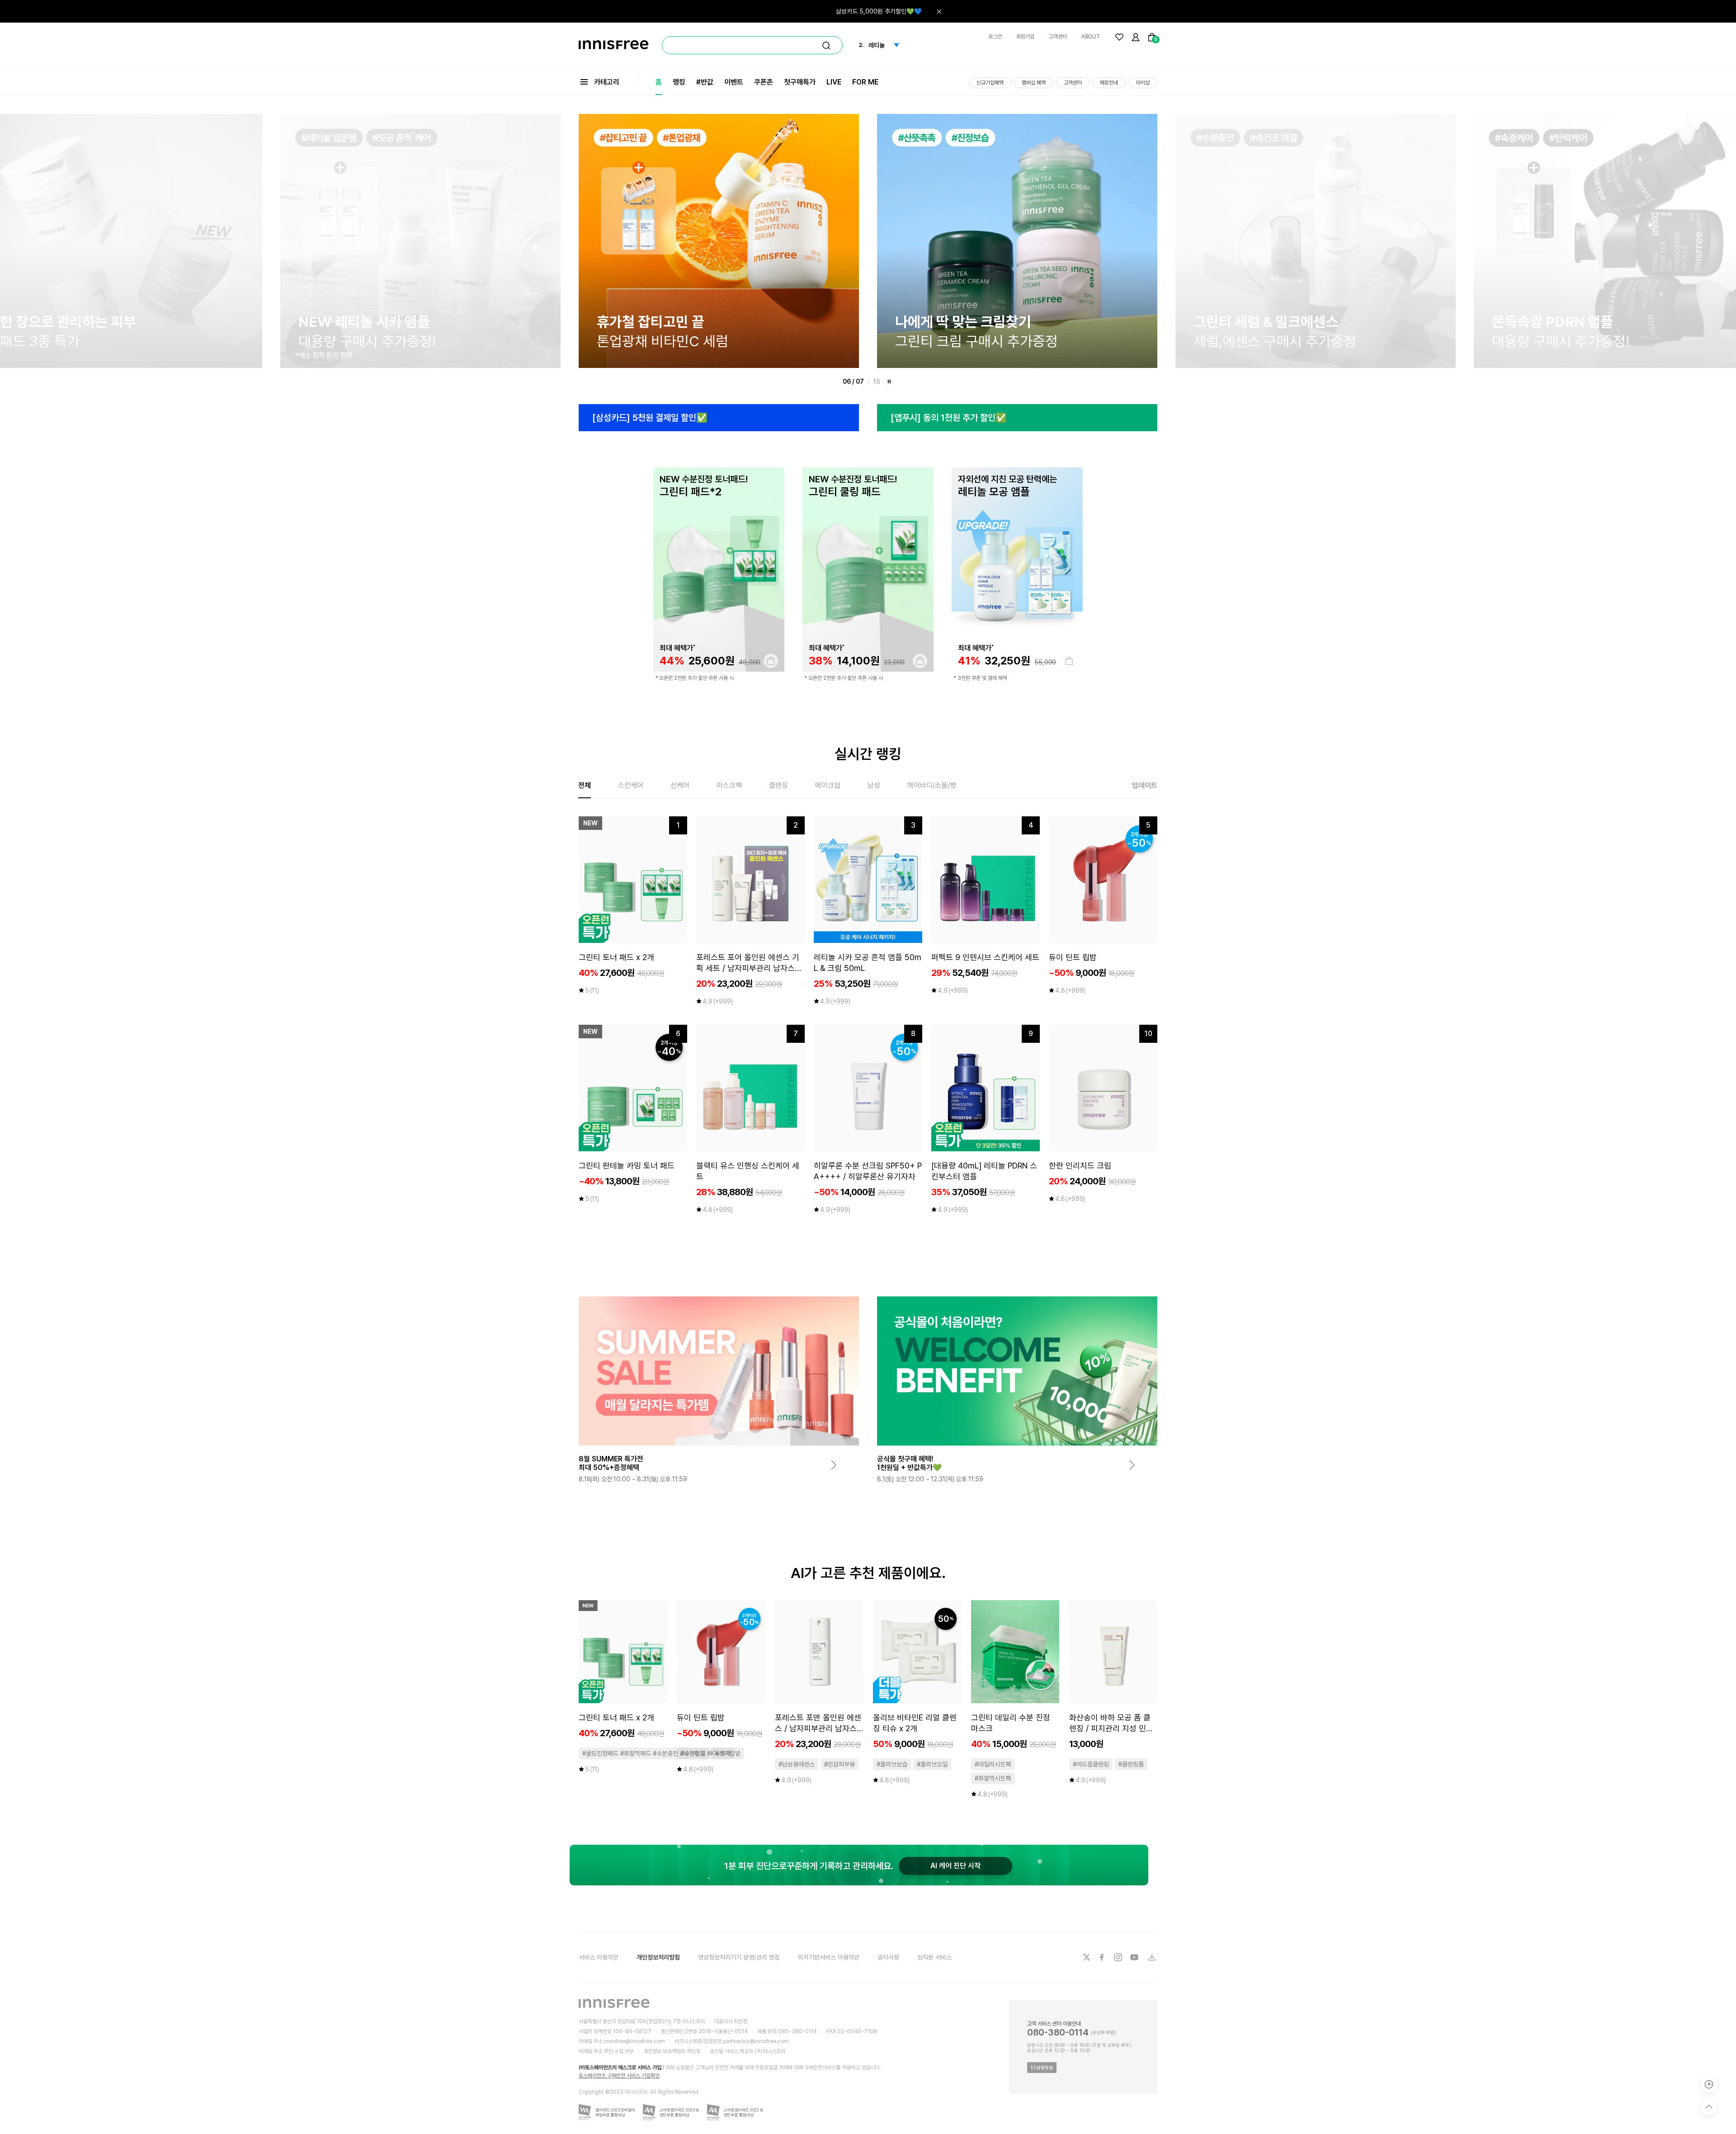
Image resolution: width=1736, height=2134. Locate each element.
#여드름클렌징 (1091, 1764)
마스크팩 (729, 785)
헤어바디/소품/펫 (932, 785)
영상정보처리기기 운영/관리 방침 (739, 1957)
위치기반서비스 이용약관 (829, 1957)
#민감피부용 (840, 1764)
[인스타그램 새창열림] (1119, 1957)
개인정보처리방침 (658, 1957)
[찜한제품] (1119, 37)
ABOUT (1091, 37)
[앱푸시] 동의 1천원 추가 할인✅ (949, 418)
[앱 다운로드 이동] (1151, 1957)
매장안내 (1109, 83)
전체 (585, 785)
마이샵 (1143, 83)
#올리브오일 (932, 1764)
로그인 (995, 37)
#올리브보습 (892, 1764)
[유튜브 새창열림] (1135, 1957)
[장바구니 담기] (771, 661)
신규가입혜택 (990, 83)
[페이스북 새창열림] (1103, 1957)
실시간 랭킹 (868, 754)
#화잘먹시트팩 (993, 1778)
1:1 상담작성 (1042, 2068)
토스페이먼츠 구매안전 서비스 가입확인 (619, 2076)
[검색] (826, 46)
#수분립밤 (693, 1753)
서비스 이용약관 (599, 1957)
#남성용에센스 (797, 1764)
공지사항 (888, 1957)
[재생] (889, 382)
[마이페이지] (1136, 37)
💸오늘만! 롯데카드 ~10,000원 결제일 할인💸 (862, 7)
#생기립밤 (728, 1753)
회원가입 (1025, 37)
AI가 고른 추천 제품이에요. (868, 1573)
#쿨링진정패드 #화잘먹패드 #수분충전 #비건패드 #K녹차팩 (656, 1753)
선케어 (680, 785)
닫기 (939, 11)
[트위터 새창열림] (1086, 1957)
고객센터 (1058, 37)
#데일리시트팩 (993, 1764)
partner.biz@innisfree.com (756, 2041)
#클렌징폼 (1131, 1764)
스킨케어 (631, 785)
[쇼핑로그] (1709, 2084)
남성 (874, 785)
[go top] (1709, 2107)
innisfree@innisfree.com (634, 2041)
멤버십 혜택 (1034, 83)
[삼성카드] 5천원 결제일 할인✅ (650, 418)
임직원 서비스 (934, 1957)
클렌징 (778, 785)
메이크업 (828, 785)
